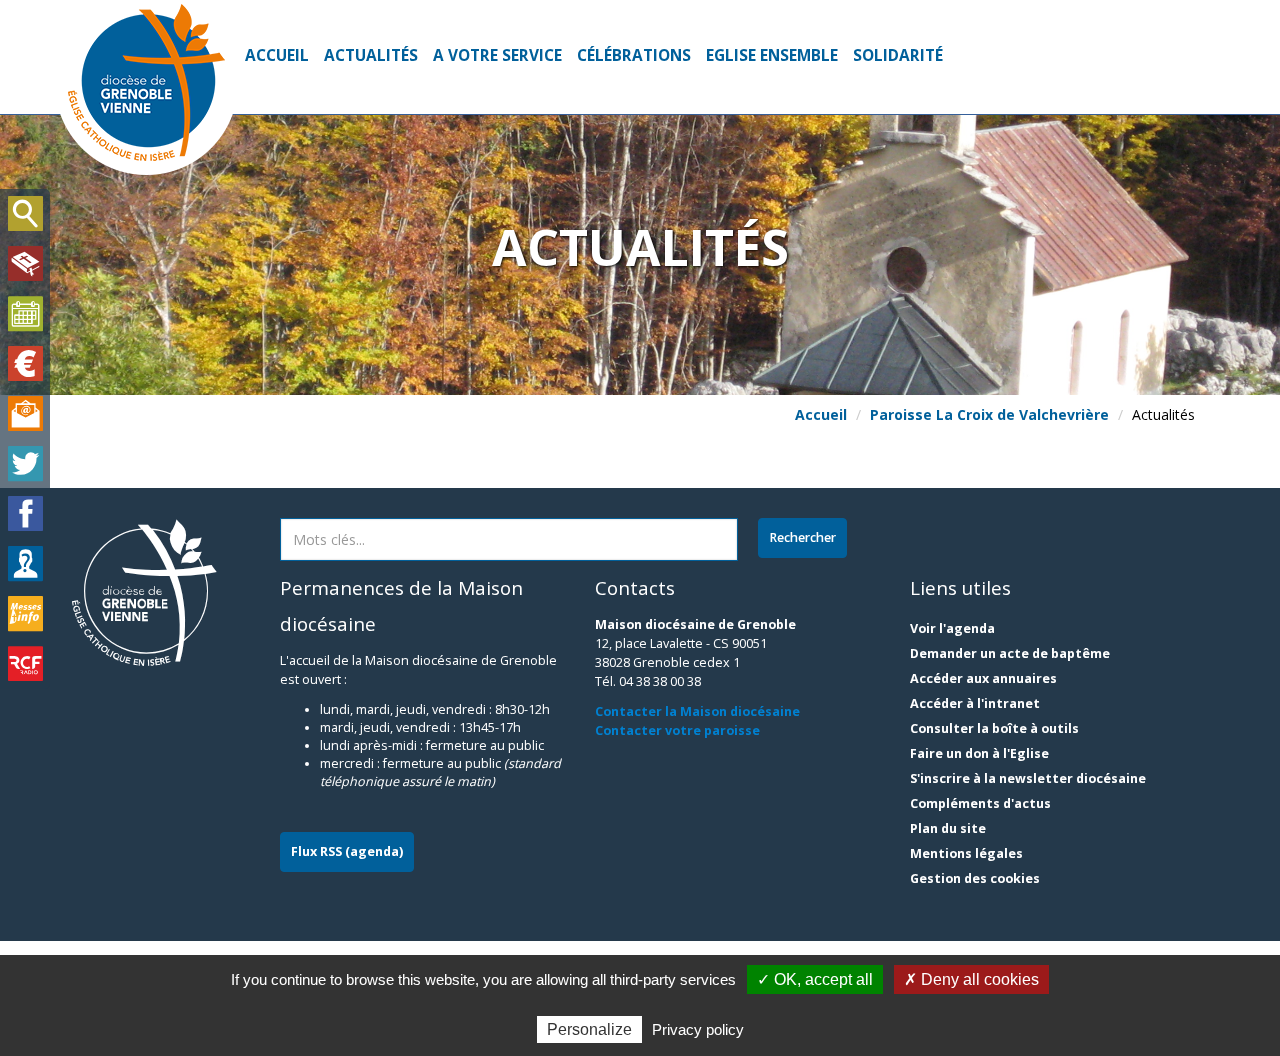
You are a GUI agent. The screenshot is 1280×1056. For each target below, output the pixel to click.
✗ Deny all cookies (971, 979)
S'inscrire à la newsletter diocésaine (1028, 778)
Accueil (277, 55)
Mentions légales (966, 853)
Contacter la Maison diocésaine (697, 711)
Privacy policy (698, 1029)
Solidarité (898, 55)
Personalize (589, 1029)
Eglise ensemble (772, 55)
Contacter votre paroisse (677, 730)
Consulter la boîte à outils (994, 728)
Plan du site (948, 828)
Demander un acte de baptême (1010, 653)
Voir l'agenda (952, 628)
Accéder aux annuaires (983, 678)
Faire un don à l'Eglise (979, 753)
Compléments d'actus (980, 803)
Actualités (371, 55)
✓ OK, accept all (815, 979)
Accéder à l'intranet (975, 703)
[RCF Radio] (25, 664)
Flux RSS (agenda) (347, 851)
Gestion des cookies (975, 878)
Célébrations (634, 55)
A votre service (497, 55)
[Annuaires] (25, 564)
